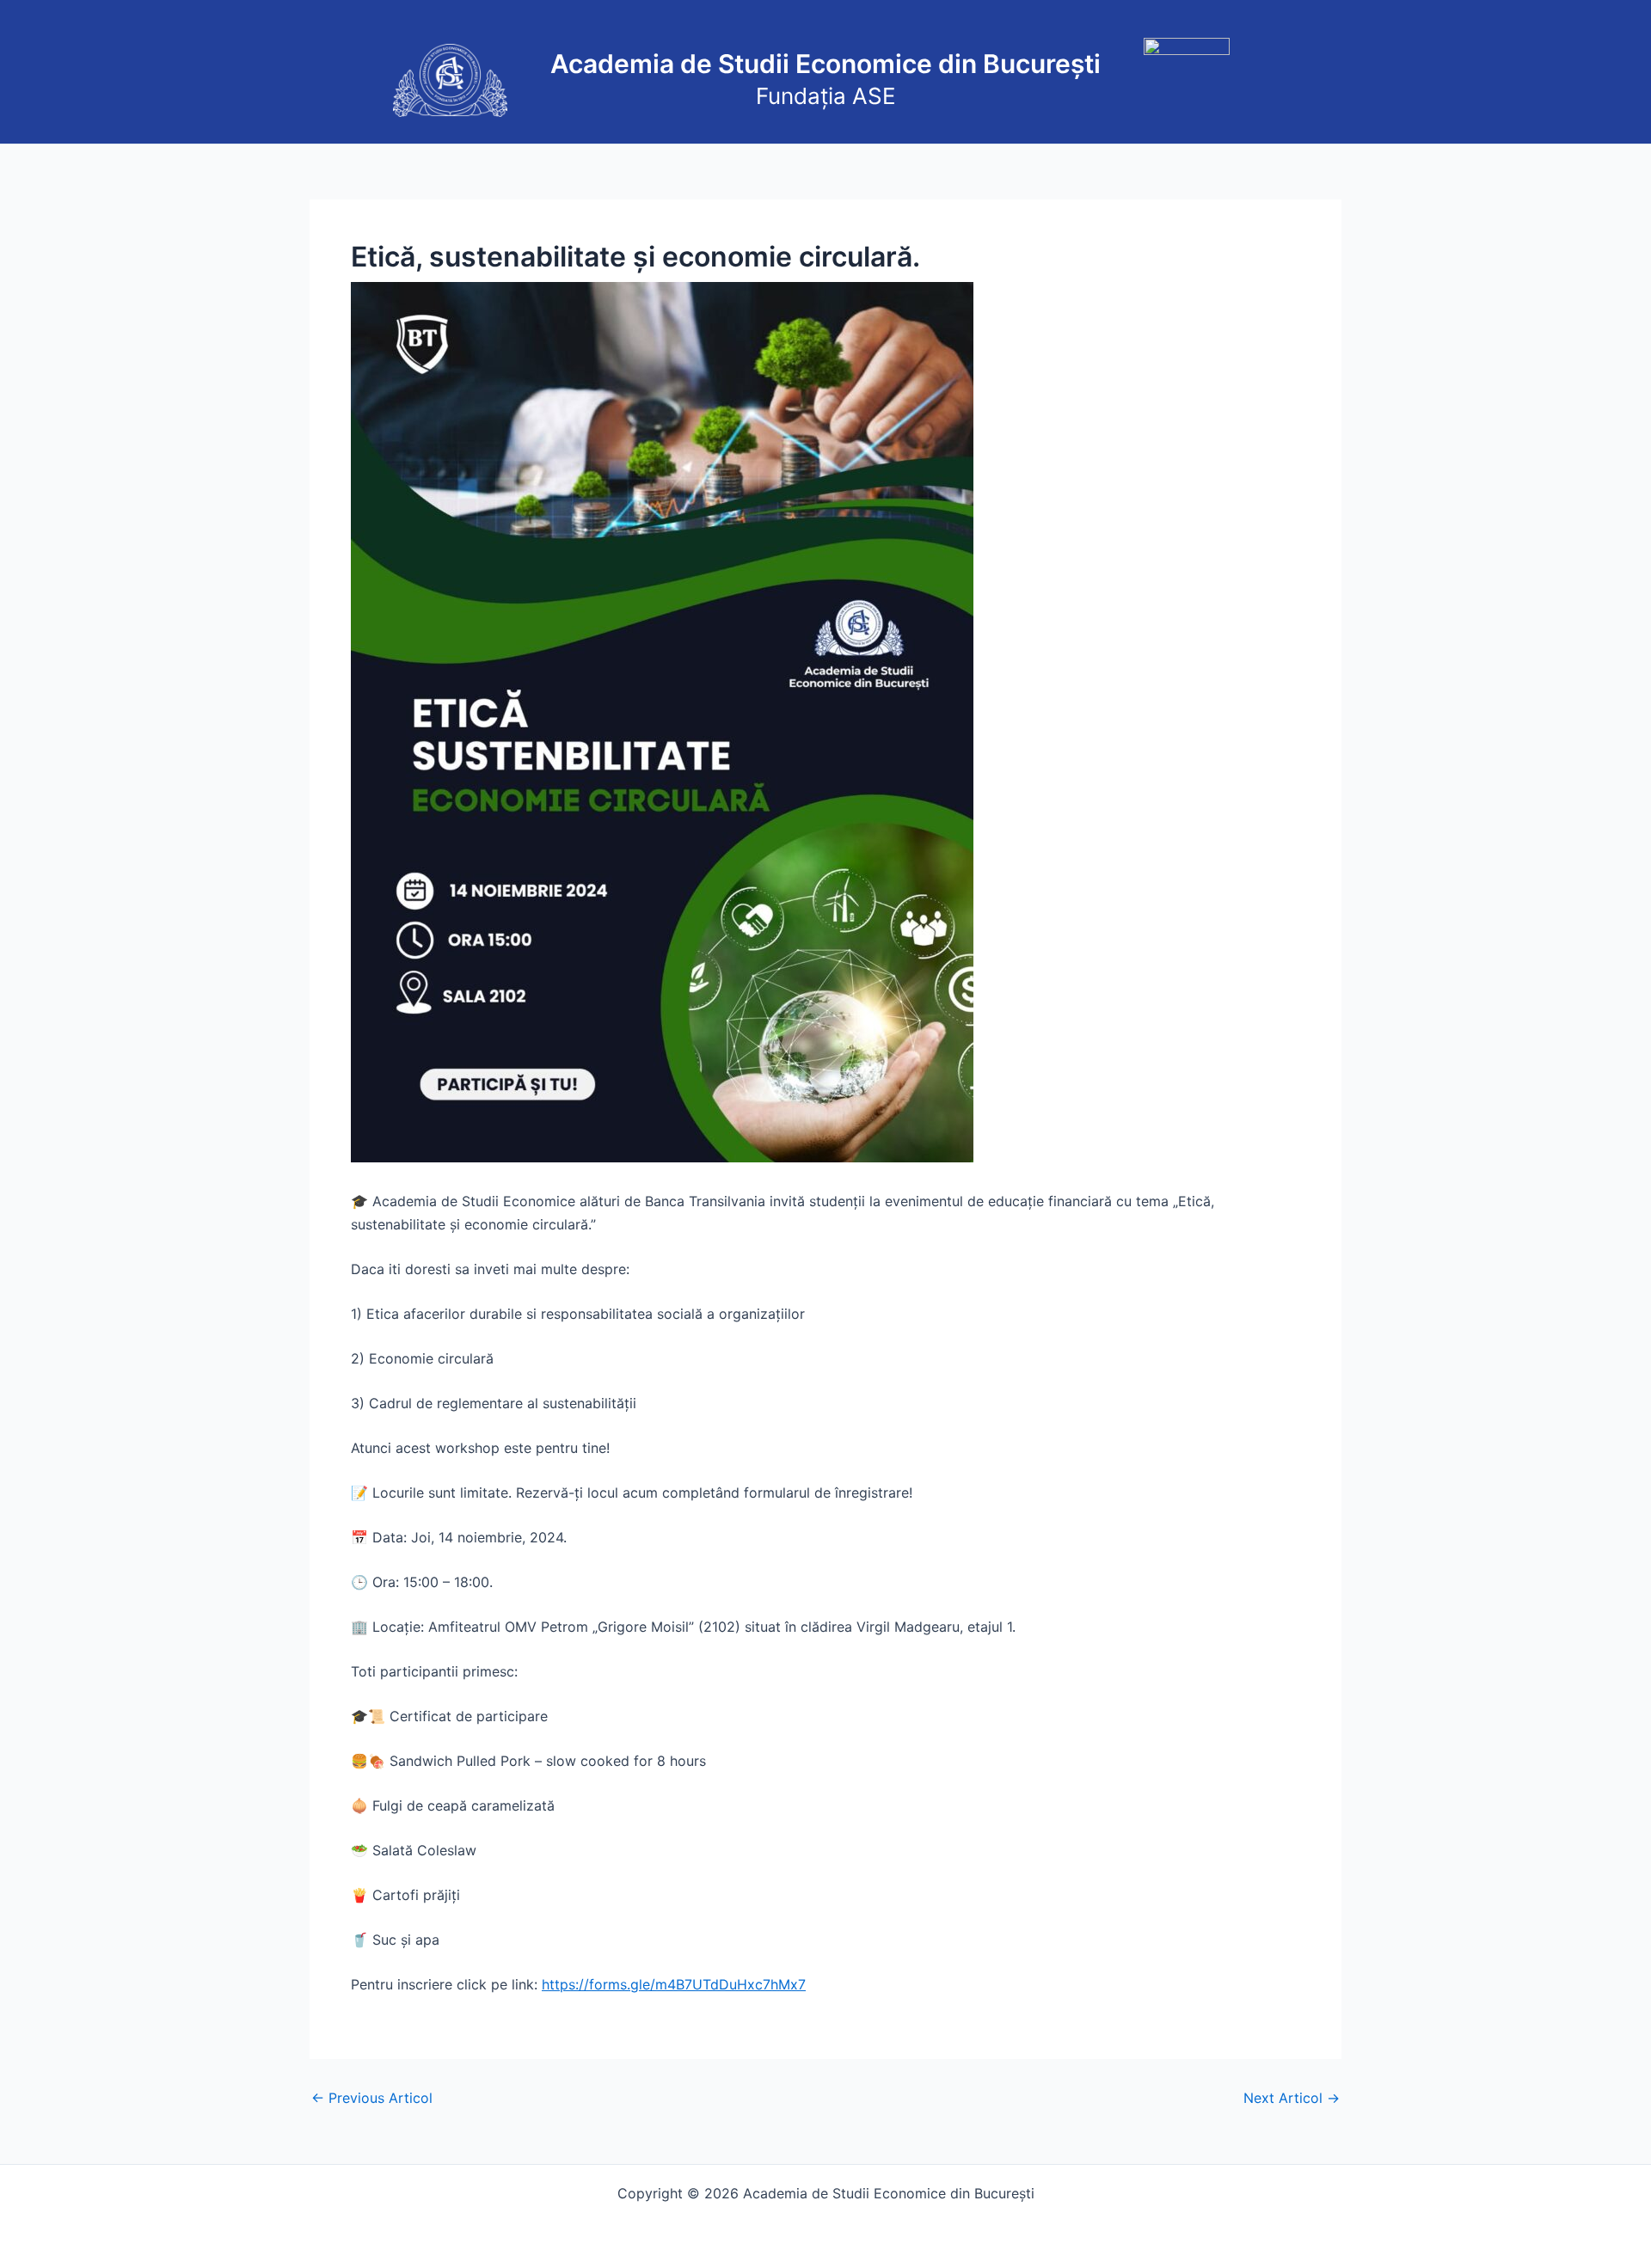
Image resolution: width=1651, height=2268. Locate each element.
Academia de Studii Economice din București (825, 64)
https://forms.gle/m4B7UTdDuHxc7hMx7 (674, 1984)
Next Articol (1292, 2098)
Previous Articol (372, 2098)
